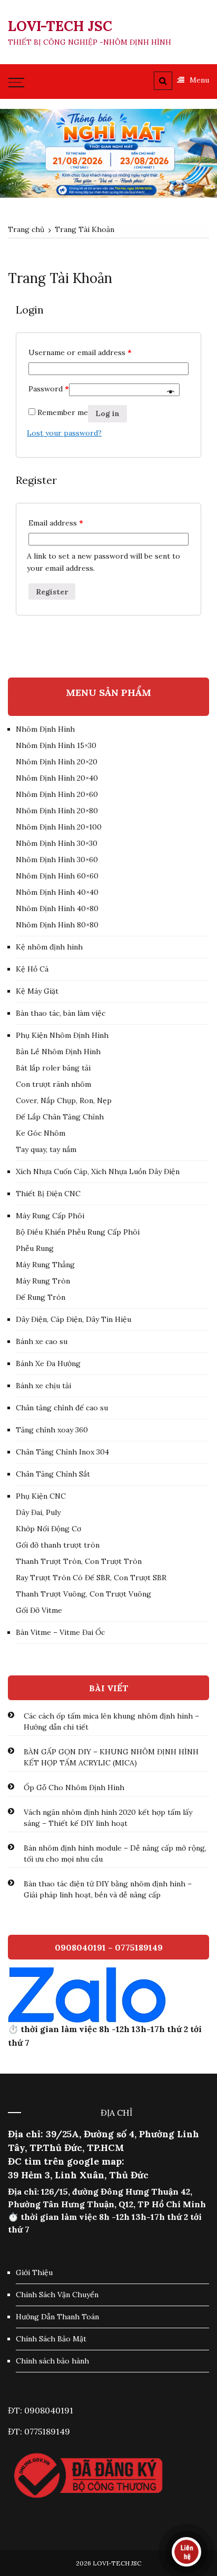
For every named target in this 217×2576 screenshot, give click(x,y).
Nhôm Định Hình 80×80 (57, 925)
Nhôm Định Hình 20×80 (57, 811)
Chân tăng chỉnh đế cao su (62, 1408)
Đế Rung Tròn (41, 1297)
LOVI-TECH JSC (60, 26)
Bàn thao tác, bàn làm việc (61, 1013)
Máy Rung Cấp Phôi (50, 1216)
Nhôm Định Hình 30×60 (57, 860)
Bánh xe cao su (42, 1341)
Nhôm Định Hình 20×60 (57, 794)
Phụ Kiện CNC (41, 1496)
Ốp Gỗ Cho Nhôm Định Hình (74, 1787)
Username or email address (80, 352)
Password (49, 389)
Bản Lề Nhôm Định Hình (58, 1052)
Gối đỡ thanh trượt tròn (58, 1545)
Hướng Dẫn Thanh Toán (57, 2317)
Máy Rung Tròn (43, 1281)
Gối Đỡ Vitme (39, 1610)
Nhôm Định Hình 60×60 (57, 876)
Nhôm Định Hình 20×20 (57, 762)
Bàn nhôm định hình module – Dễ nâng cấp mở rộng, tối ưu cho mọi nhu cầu (115, 1853)
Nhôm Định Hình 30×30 (57, 843)
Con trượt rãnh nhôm (53, 1084)
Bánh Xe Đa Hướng (48, 1363)
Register (52, 592)
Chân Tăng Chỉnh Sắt (53, 1474)
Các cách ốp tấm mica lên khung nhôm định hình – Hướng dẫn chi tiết (111, 1721)
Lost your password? (64, 433)
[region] (108, 154)
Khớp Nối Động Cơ (48, 1529)
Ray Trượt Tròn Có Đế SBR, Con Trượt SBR (91, 1578)
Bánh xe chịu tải (43, 1386)
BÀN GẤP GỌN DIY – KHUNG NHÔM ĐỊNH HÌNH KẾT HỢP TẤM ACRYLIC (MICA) (111, 1757)
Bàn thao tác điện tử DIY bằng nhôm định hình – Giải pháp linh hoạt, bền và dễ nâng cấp (108, 1889)
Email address (56, 523)
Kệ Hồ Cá (32, 969)
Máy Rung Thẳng (45, 1265)
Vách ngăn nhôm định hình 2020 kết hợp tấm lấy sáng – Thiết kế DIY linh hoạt (108, 1818)
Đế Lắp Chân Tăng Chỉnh (60, 1117)
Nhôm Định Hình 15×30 (56, 745)
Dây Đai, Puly (38, 1512)
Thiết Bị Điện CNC (48, 1194)
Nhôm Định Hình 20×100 (59, 827)
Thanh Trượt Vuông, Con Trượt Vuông (83, 1594)
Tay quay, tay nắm (46, 1149)
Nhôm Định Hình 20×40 (57, 778)
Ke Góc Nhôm (41, 1133)
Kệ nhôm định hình (49, 947)
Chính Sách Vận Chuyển (57, 2295)
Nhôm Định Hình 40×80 (57, 908)
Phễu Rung (35, 1248)
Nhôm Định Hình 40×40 (57, 892)
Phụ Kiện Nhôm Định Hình (62, 1035)
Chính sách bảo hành (52, 2361)
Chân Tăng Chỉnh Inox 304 (62, 1452)
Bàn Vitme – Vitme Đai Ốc (60, 1632)
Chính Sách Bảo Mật (51, 2339)
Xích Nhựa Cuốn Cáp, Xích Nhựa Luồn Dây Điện (98, 1171)
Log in (107, 413)
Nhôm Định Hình (45, 729)
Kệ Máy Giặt (37, 991)
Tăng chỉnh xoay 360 (52, 1430)
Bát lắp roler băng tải (53, 1068)
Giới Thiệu (34, 2272)
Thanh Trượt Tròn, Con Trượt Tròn (79, 1561)
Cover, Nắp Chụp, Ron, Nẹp (64, 1100)
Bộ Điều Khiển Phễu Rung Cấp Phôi (78, 1232)
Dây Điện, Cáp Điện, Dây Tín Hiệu (73, 1319)
